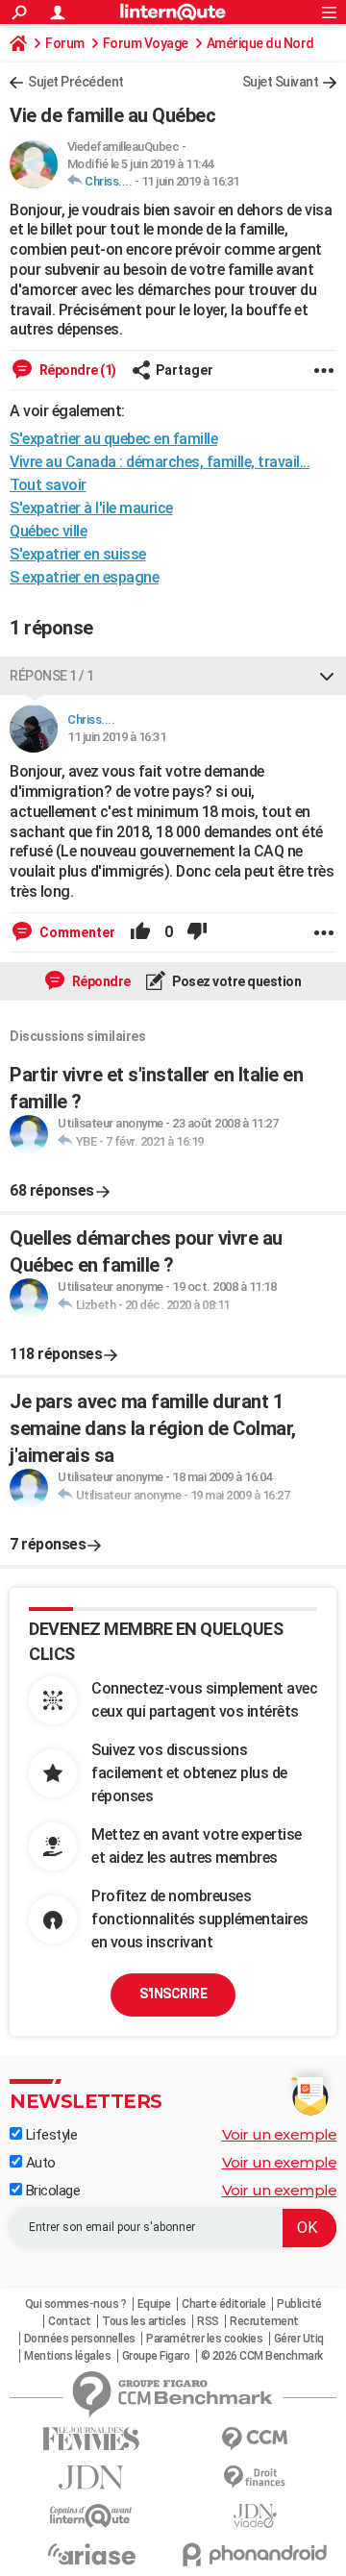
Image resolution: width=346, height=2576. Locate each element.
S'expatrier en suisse (78, 554)
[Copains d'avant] (91, 2516)
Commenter (76, 932)
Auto (39, 2163)
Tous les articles (144, 2321)
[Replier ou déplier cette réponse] (327, 676)
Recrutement (264, 2321)
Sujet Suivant (281, 82)
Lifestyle (49, 2135)
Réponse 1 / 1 (52, 676)
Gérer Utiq (299, 2339)
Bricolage (51, 2191)
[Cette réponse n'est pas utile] (197, 932)
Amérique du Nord (260, 43)
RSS (208, 2321)
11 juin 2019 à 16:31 (190, 181)
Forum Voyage (146, 43)
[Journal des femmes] (91, 2439)
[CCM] (255, 2439)
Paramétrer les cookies (204, 2339)
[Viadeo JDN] (255, 2516)
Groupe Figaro (156, 2356)
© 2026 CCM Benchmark (262, 2356)
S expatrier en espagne (84, 577)
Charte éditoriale (224, 2304)
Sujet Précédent (76, 82)
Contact (70, 2321)
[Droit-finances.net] (255, 2477)
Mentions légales (67, 2356)
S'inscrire (173, 1994)
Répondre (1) (76, 370)
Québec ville (48, 531)
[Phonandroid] (255, 2554)
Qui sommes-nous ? (76, 2304)
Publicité (299, 2304)
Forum (65, 43)
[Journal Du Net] (91, 2477)
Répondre (100, 981)
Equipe (154, 2304)
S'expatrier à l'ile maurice (91, 508)
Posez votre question (236, 981)
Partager (185, 370)
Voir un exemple (280, 2134)
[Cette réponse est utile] (140, 932)
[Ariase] (91, 2554)
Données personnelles (80, 2339)
